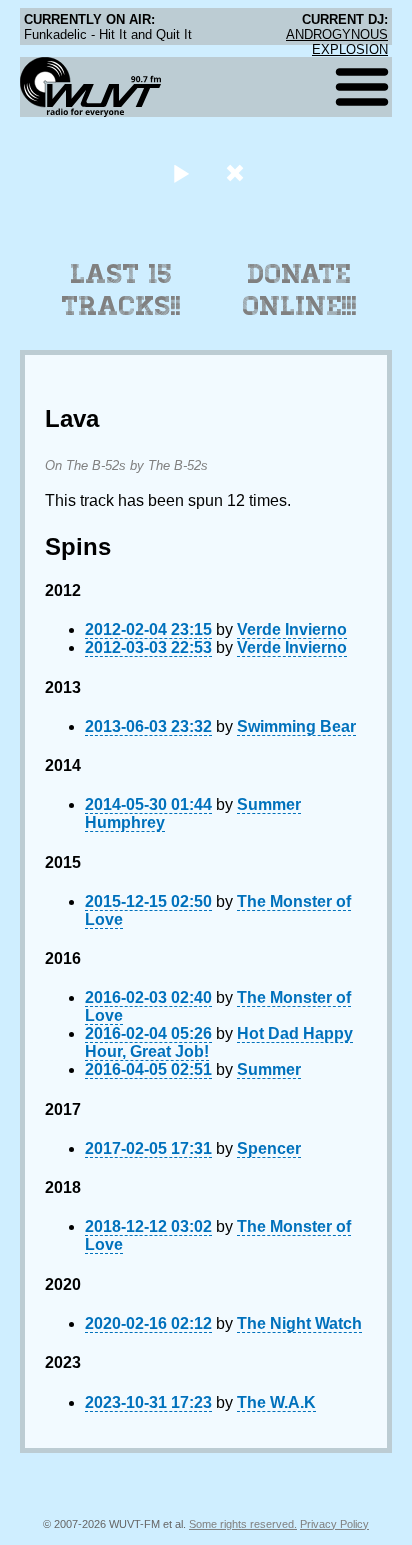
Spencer (269, 1148)
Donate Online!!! (300, 290)
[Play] (180, 172)
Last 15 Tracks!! (121, 290)
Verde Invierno (292, 629)
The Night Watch (299, 1323)
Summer (269, 1069)
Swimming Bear (296, 726)
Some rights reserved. (243, 1524)
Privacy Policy (334, 1524)
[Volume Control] (237, 172)
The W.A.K (276, 1402)
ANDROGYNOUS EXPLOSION (337, 42)
